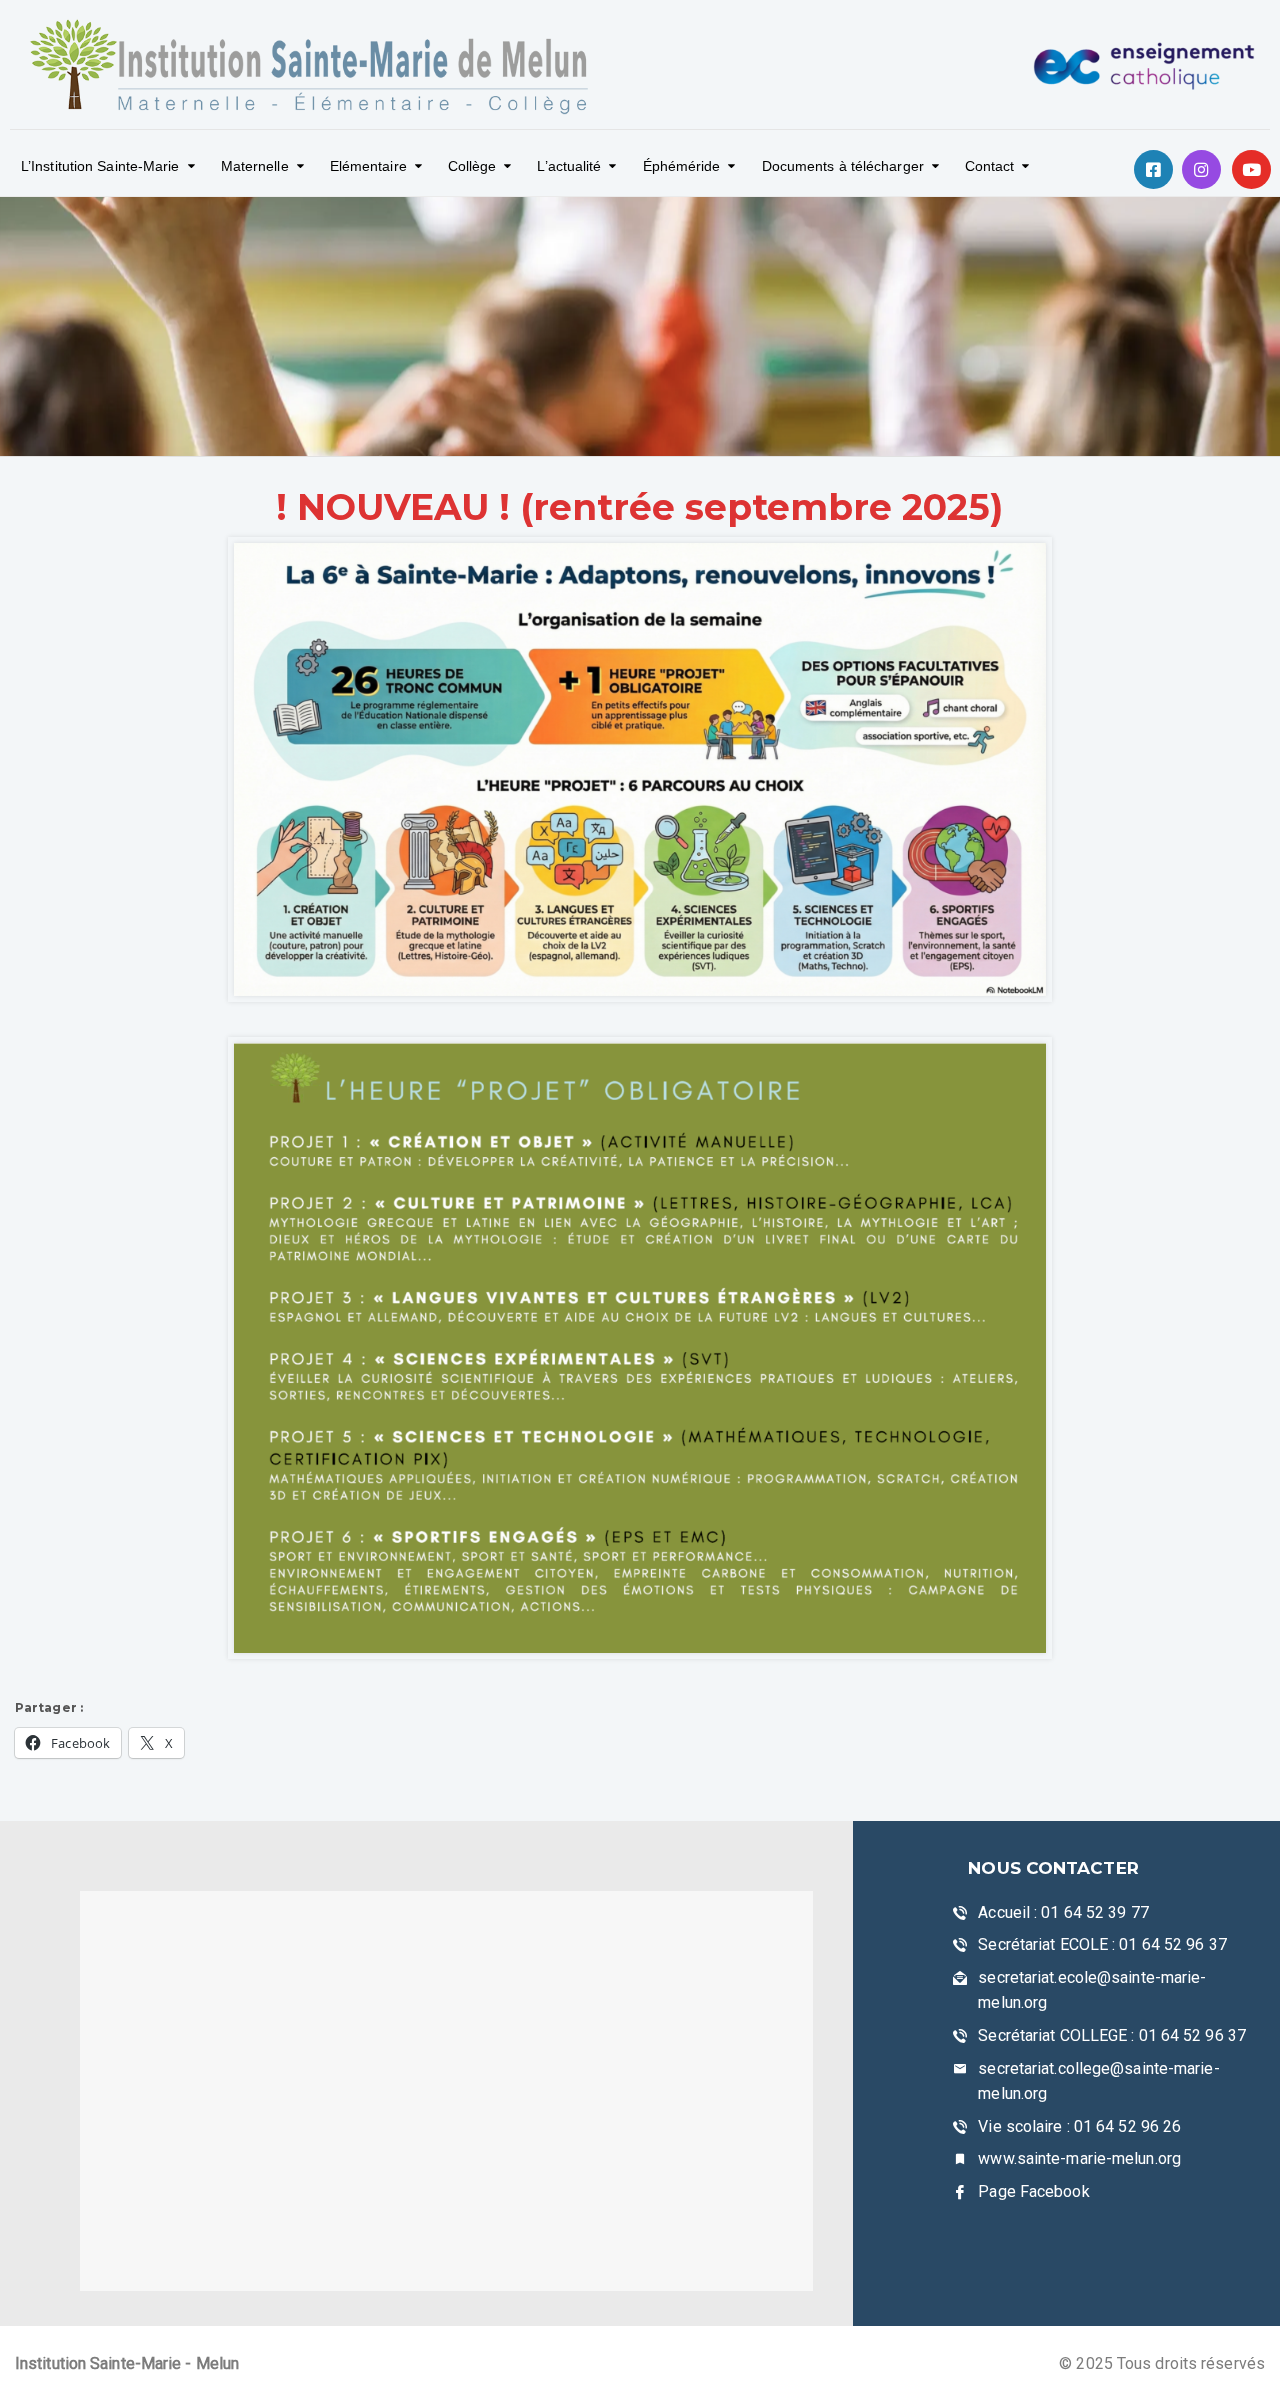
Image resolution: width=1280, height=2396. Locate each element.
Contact (990, 166)
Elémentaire (368, 166)
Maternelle (255, 166)
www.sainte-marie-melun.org (1079, 2158)
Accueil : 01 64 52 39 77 (1063, 1912)
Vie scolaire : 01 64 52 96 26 (1079, 2126)
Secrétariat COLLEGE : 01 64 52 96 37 (1112, 2035)
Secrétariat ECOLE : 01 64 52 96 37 (1102, 1944)
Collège (472, 166)
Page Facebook (1033, 2191)
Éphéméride (682, 166)
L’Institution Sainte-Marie (100, 166)
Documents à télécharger (843, 166)
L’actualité (569, 166)
